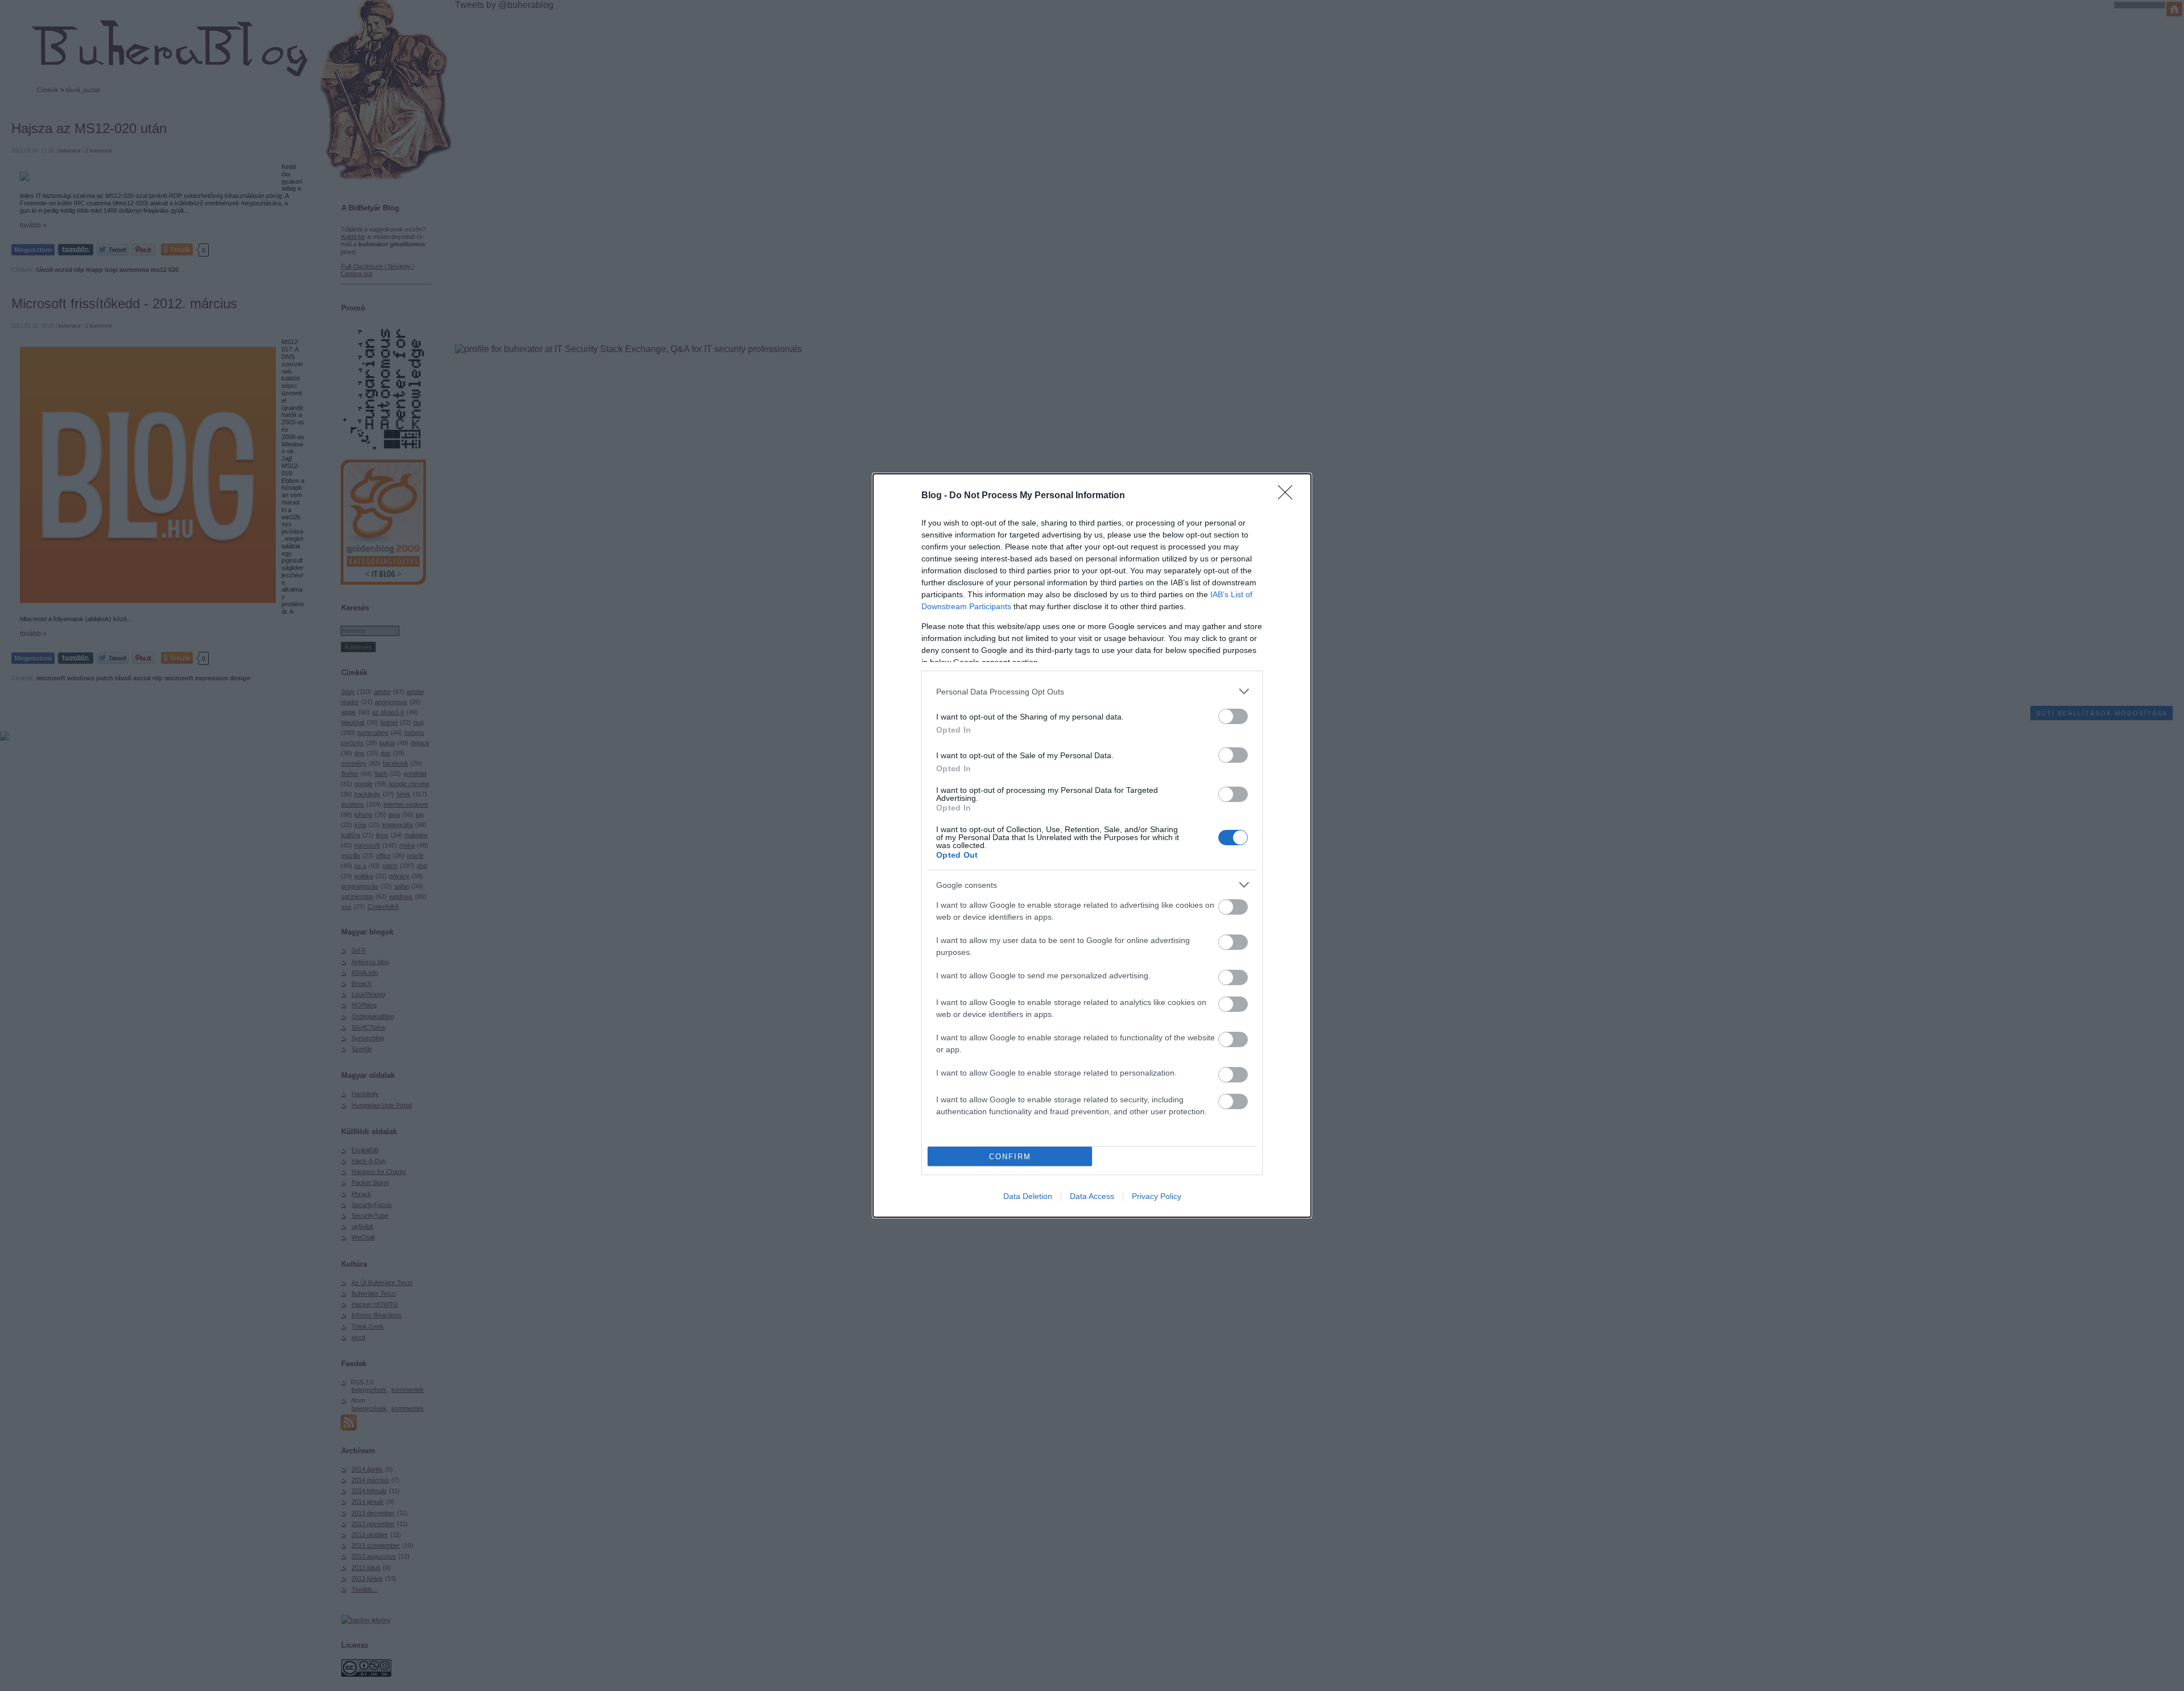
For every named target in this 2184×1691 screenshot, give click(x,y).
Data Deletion (1028, 1196)
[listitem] (1092, 691)
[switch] (1233, 716)
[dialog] (1092, 846)
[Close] (1289, 496)
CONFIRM (1010, 1157)
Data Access (1092, 1196)
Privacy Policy (1157, 1196)
